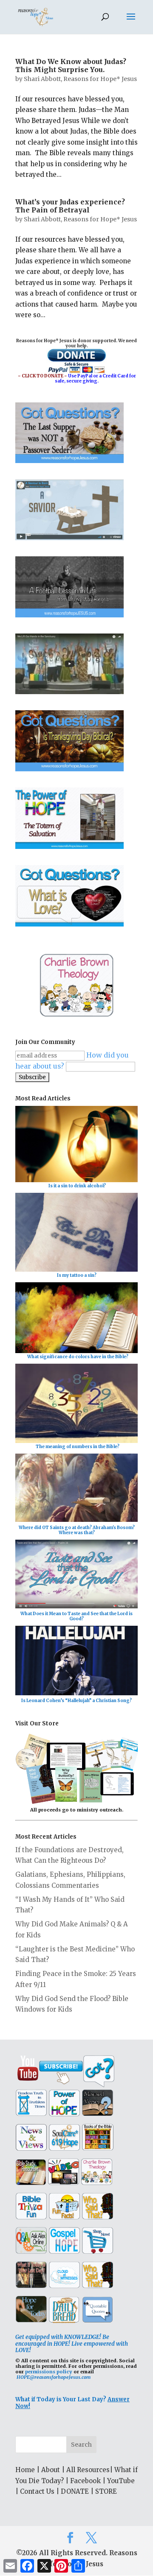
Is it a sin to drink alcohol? (77, 1186)
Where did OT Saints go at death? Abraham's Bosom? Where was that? (77, 1530)
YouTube (121, 2481)
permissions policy (49, 2372)
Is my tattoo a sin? (77, 1275)
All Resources (88, 2470)
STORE (106, 2491)
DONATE (75, 2491)
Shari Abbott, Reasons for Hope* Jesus (80, 79)
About (51, 2470)
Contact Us (37, 2491)
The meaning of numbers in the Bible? (78, 1447)
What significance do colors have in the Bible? (78, 1357)
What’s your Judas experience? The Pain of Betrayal (70, 206)
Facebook (85, 2481)
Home (25, 2470)
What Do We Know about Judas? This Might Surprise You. (71, 66)
